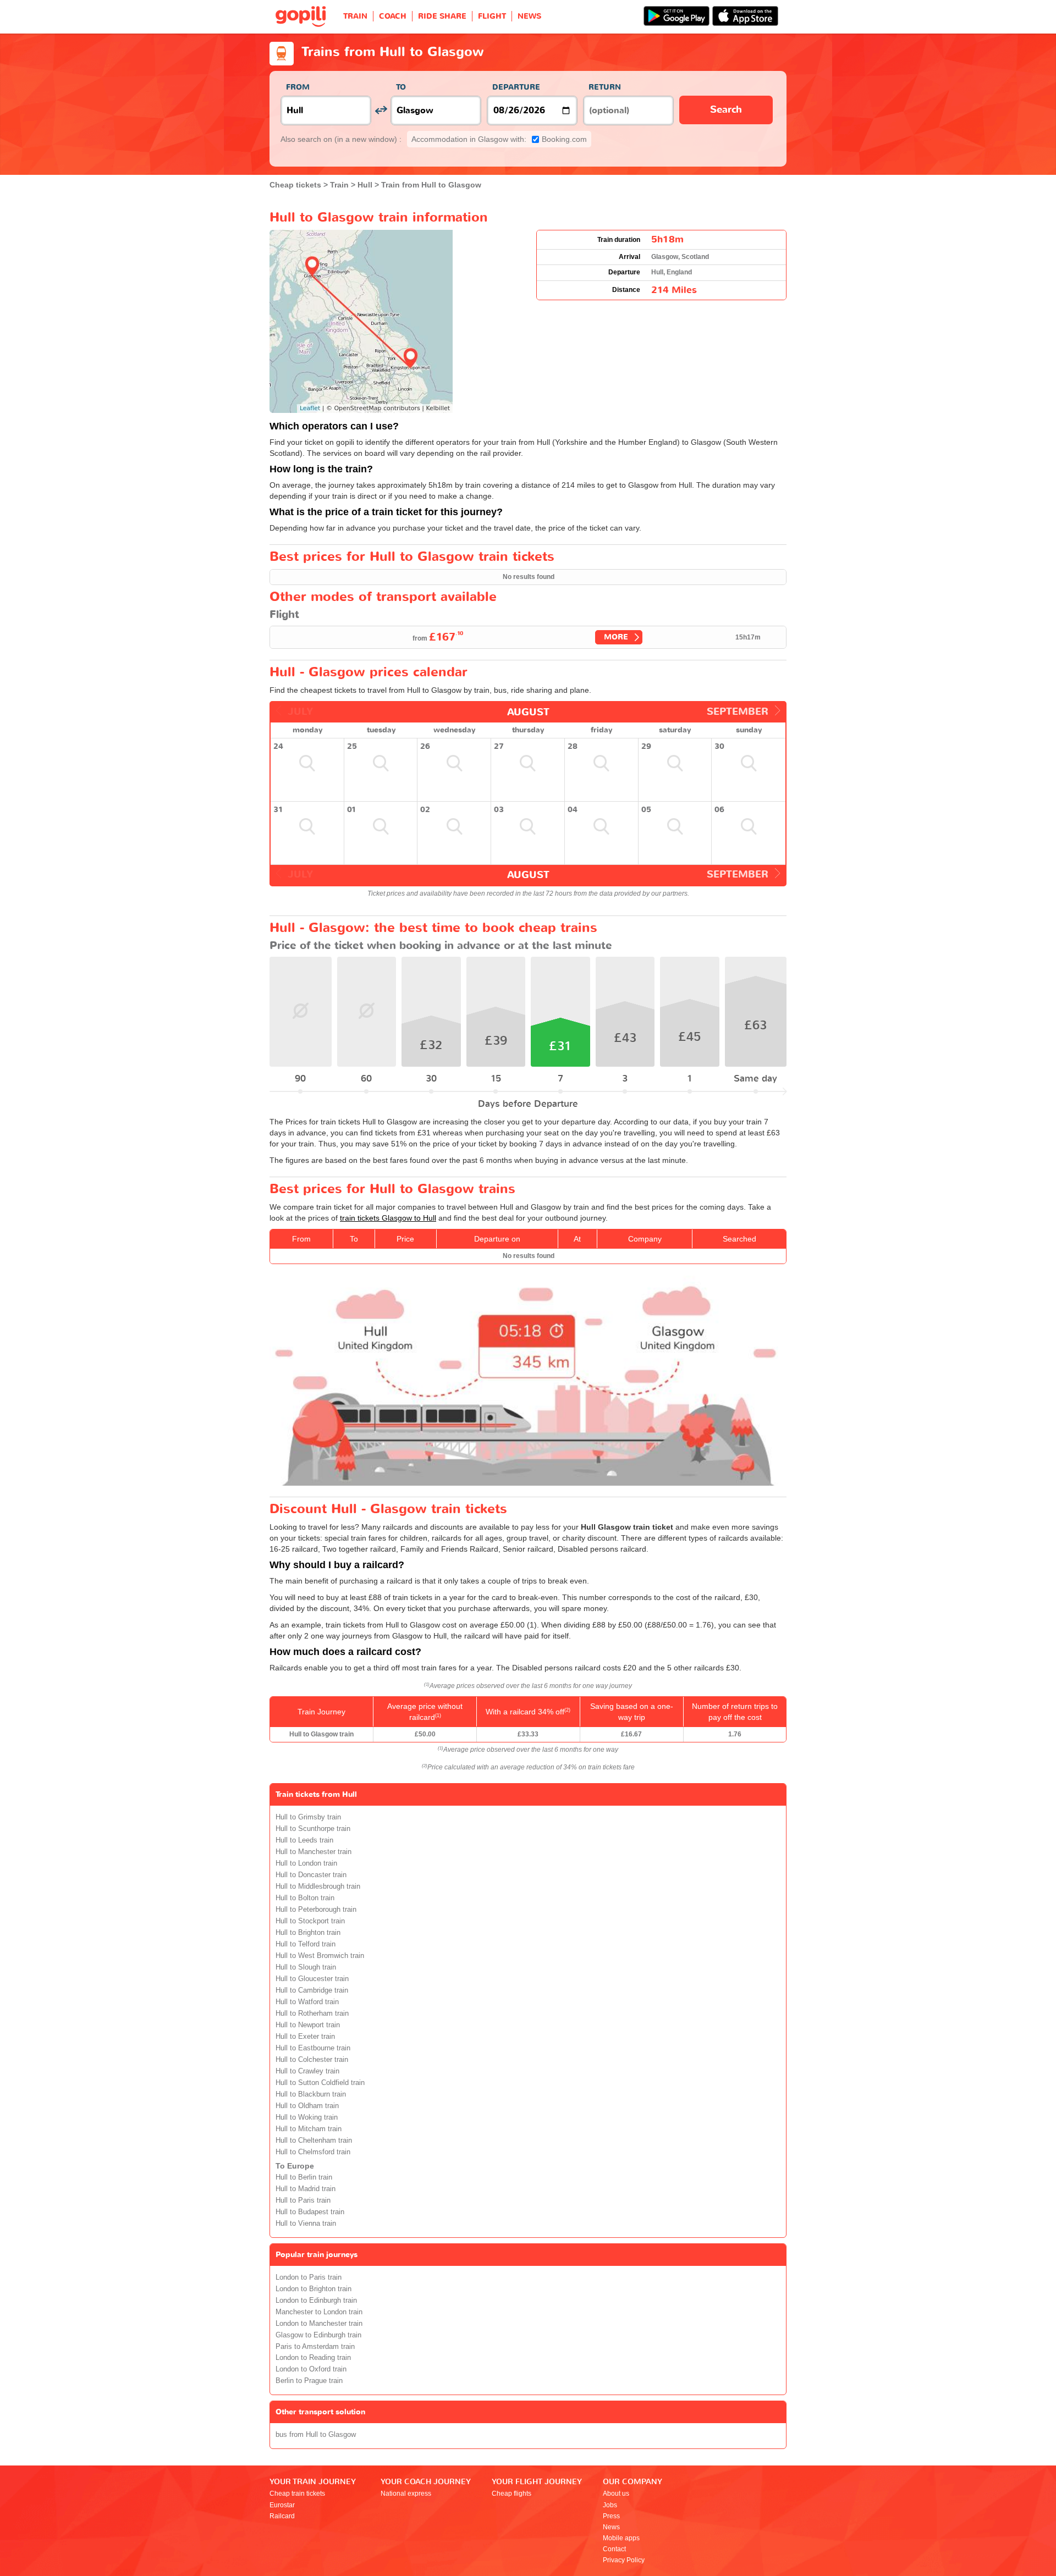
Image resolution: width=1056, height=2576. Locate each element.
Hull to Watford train (307, 2002)
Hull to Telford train (306, 1944)
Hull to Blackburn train (311, 2094)
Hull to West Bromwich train (320, 1956)
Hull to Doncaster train (311, 1875)
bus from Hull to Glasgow (316, 2435)
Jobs (610, 2505)
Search (726, 110)
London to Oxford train (311, 2369)
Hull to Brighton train (308, 1933)
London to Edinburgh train (316, 2301)
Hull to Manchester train (313, 1852)
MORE (616, 637)
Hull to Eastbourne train (313, 2048)
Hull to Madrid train (306, 2189)
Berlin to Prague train (309, 2381)
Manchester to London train (319, 2312)
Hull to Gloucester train (312, 1979)
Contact (614, 2549)
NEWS (529, 16)
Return (605, 87)
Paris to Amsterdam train (315, 2347)
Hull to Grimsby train (308, 1817)
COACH (393, 16)
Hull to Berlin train (304, 2177)
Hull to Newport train (308, 2025)
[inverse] (381, 110)
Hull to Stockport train (310, 1921)
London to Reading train (313, 2358)
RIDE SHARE (442, 16)
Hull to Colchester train (312, 2060)
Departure (516, 87)
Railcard (282, 2516)
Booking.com (499, 139)
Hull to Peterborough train (316, 1910)
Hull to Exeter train (305, 2037)
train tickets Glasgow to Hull (388, 1218)
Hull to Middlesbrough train (318, 1887)
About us (616, 2494)
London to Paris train (309, 2277)
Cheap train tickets (297, 2494)
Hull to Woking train (307, 2117)
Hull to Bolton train (305, 1898)
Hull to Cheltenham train (314, 2141)
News (611, 2527)
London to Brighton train (313, 2289)
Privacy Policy (624, 2560)
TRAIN (355, 16)
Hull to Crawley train (307, 2071)
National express (406, 2494)
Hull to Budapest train (310, 2212)
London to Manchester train (319, 2324)
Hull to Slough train (306, 1967)
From (298, 87)
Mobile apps (621, 2538)
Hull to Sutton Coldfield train (320, 2083)
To (401, 87)
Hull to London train (306, 1863)
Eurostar (282, 2505)
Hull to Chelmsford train (313, 2152)
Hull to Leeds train (304, 1840)
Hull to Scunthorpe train (313, 1829)
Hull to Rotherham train (312, 2014)
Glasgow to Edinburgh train (318, 2335)
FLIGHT (492, 16)
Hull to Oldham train (307, 2106)
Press (611, 2516)
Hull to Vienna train (306, 2224)
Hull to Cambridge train (312, 1990)
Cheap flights (512, 2494)
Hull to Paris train (303, 2200)
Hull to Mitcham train (309, 2129)
